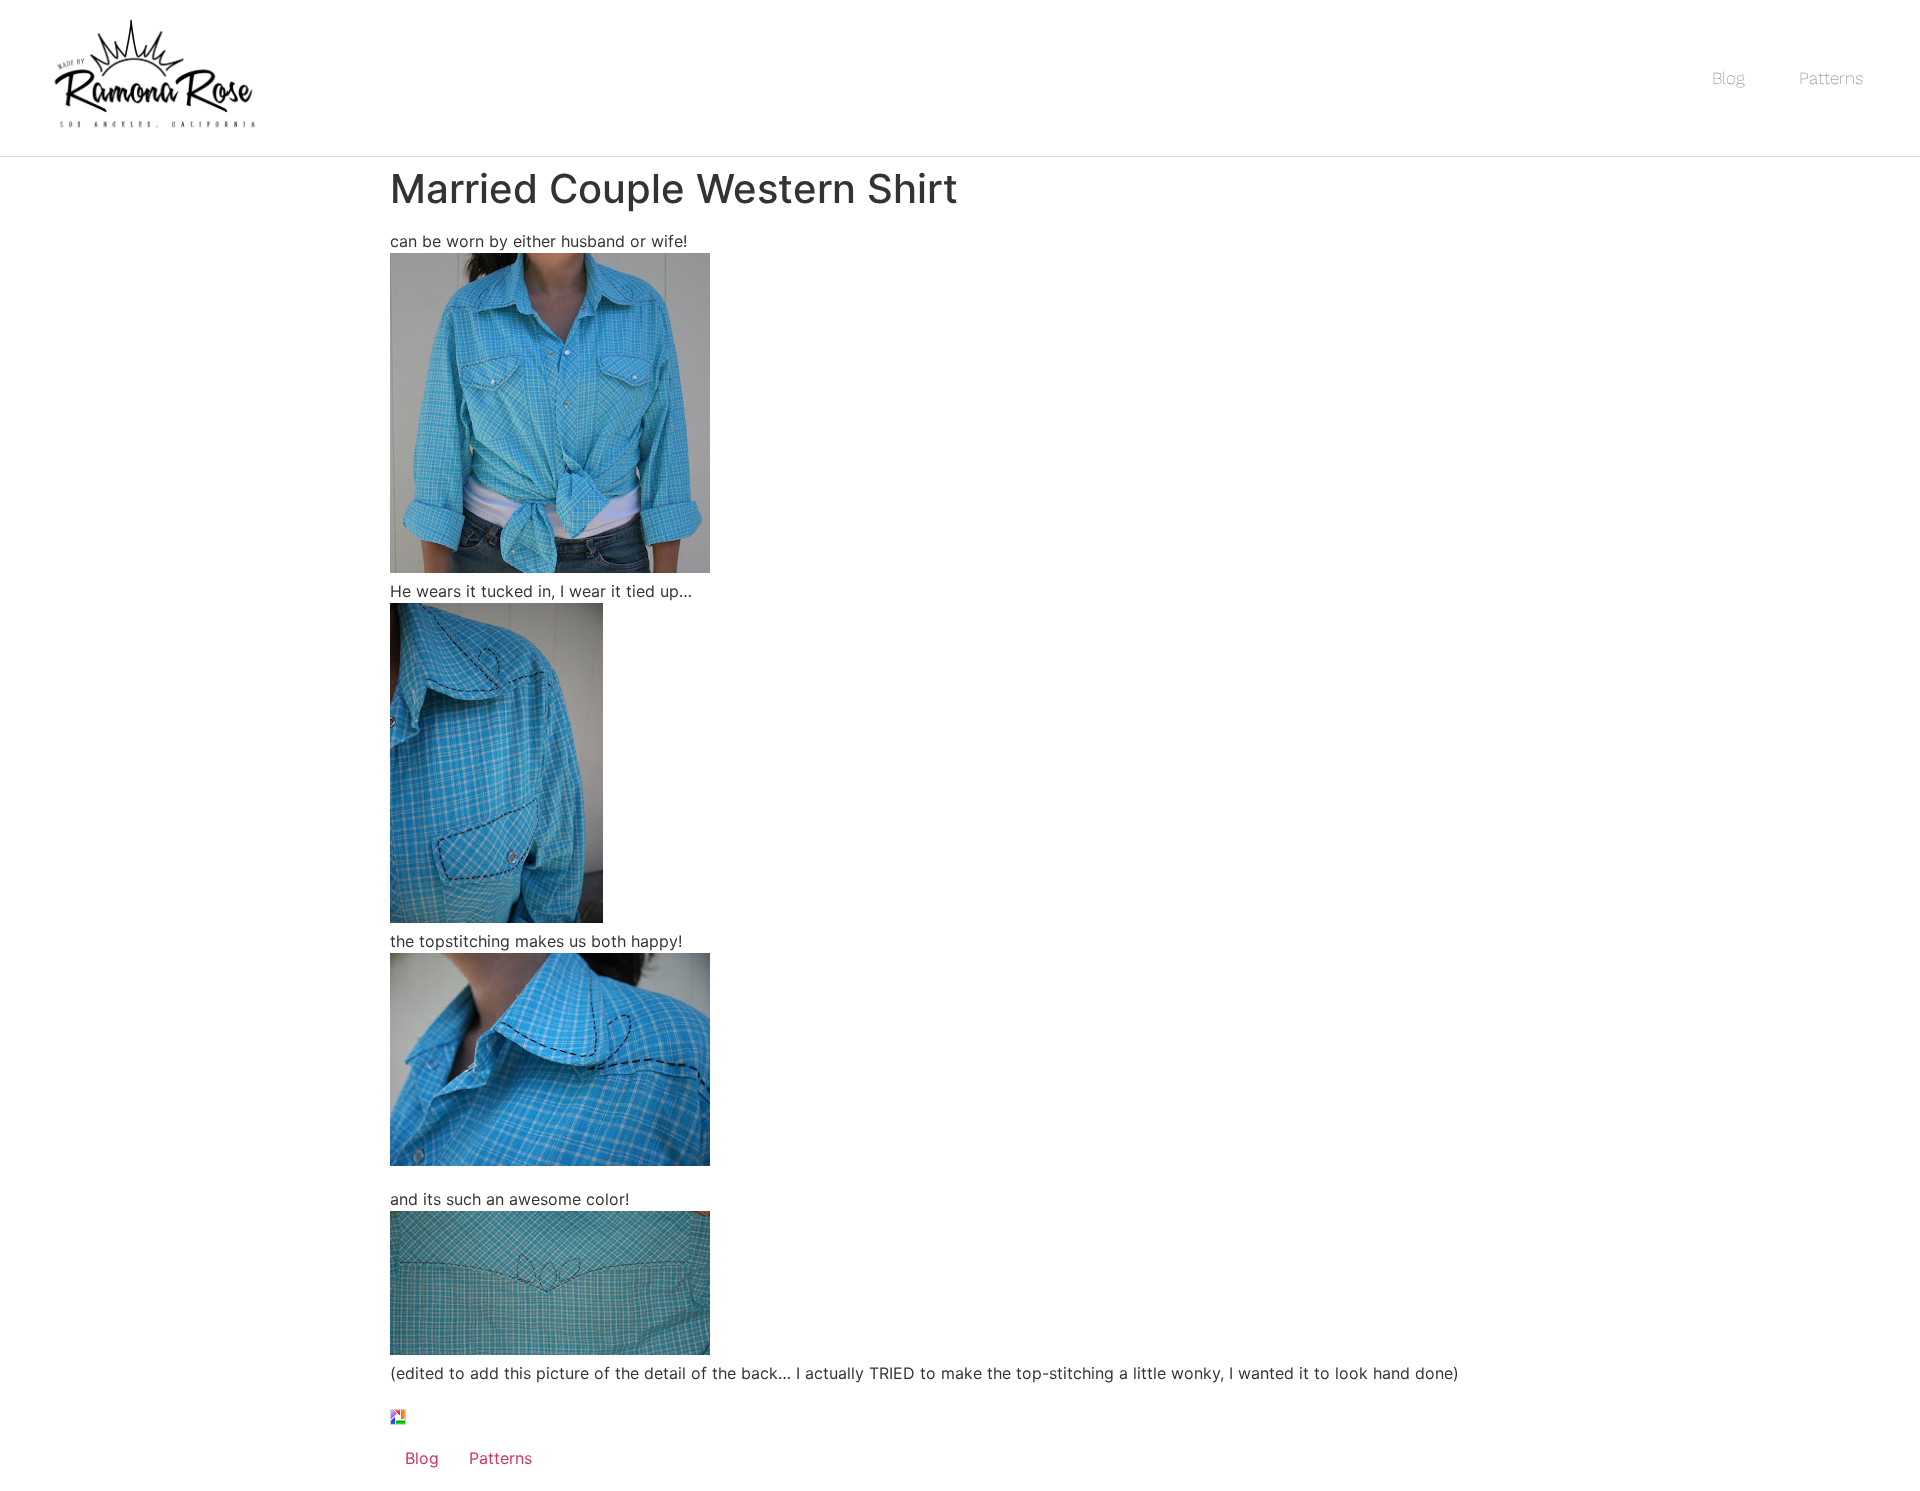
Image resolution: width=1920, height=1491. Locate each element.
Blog (1728, 78)
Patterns (1831, 78)
